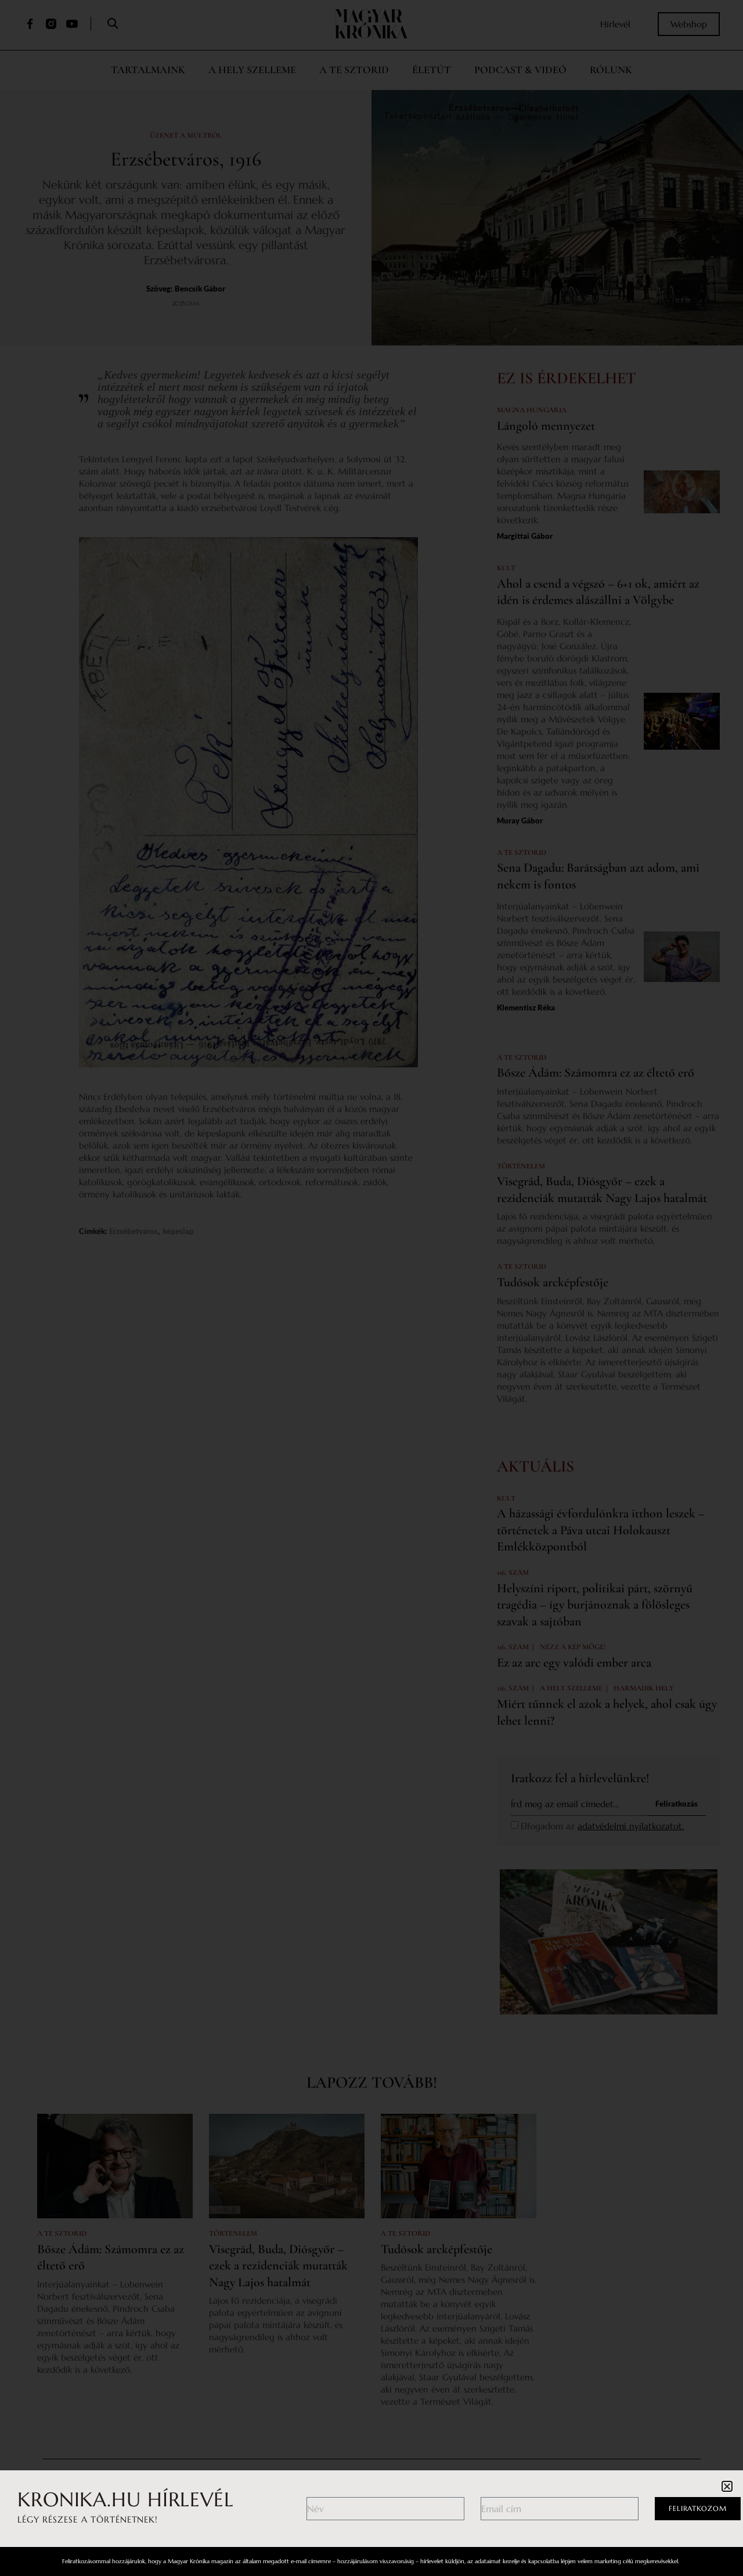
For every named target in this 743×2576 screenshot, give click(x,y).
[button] (727, 2486)
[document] (371, 1288)
